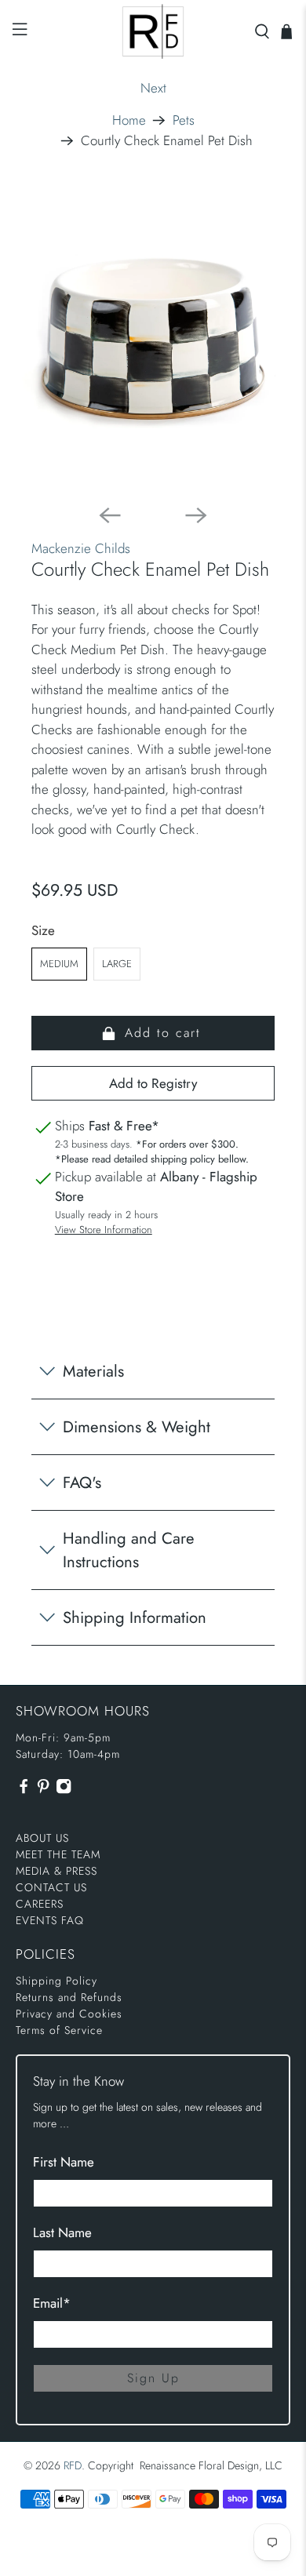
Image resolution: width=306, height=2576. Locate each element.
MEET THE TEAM (58, 1854)
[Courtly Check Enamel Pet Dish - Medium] (153, 338)
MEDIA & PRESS (56, 1871)
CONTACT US (51, 1887)
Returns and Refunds (69, 1997)
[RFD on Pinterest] (43, 1790)
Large (117, 964)
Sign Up (153, 2378)
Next (153, 88)
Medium (59, 964)
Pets (184, 120)
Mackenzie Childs (81, 548)
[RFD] (153, 31)
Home (129, 120)
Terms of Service (59, 2030)
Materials (93, 1371)
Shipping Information (135, 1617)
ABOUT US (42, 1838)
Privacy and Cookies (69, 2014)
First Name (64, 2162)
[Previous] (110, 515)
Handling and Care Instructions (129, 1550)
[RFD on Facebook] (24, 1790)
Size (43, 930)
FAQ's (82, 1483)
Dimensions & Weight (137, 1427)
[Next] (196, 515)
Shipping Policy (56, 1981)
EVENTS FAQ (50, 1920)
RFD (73, 2465)
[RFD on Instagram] (64, 1790)
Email (52, 2303)
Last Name (62, 2232)
